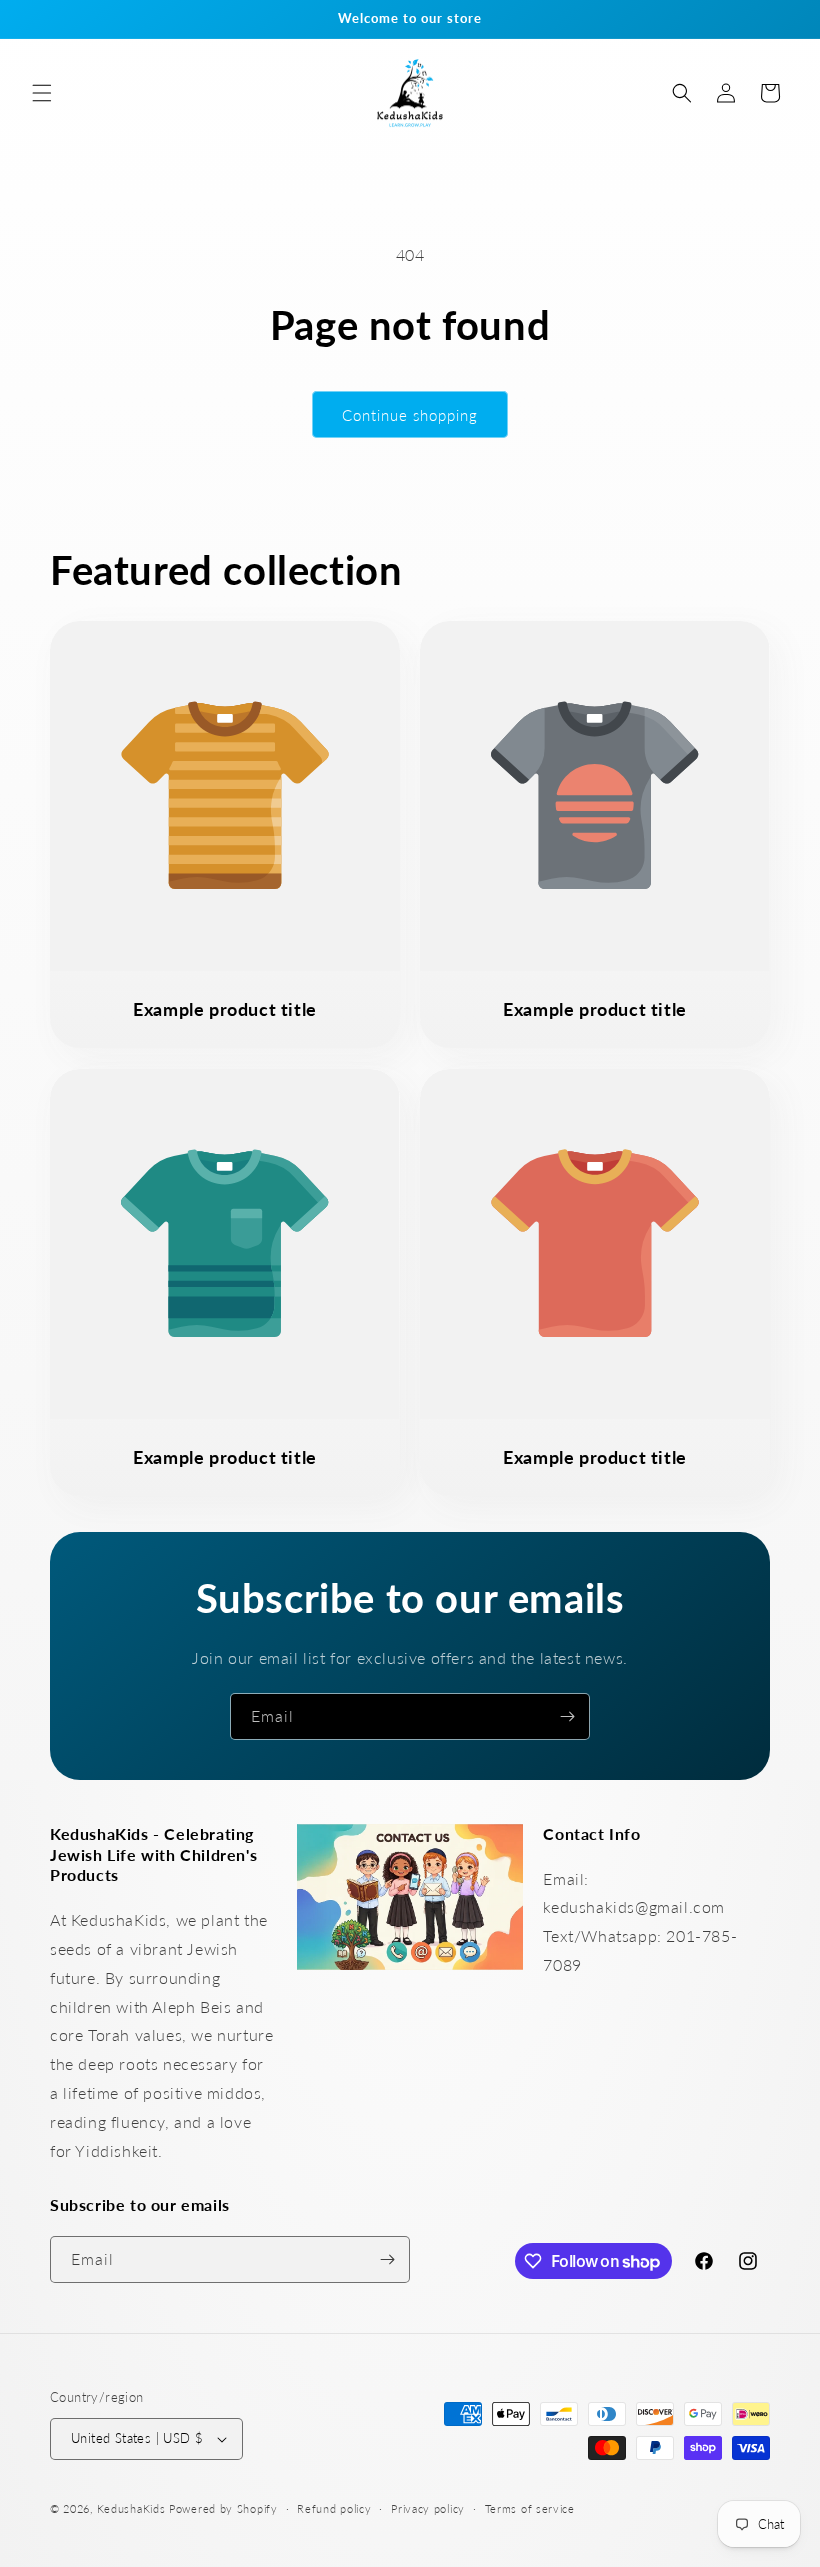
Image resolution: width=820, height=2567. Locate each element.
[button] (42, 93)
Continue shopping (410, 415)
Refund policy (334, 2508)
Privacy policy (428, 2508)
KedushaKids (131, 2508)
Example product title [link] (225, 1009)
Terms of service (530, 2508)
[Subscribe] (567, 1716)
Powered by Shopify (223, 2508)
